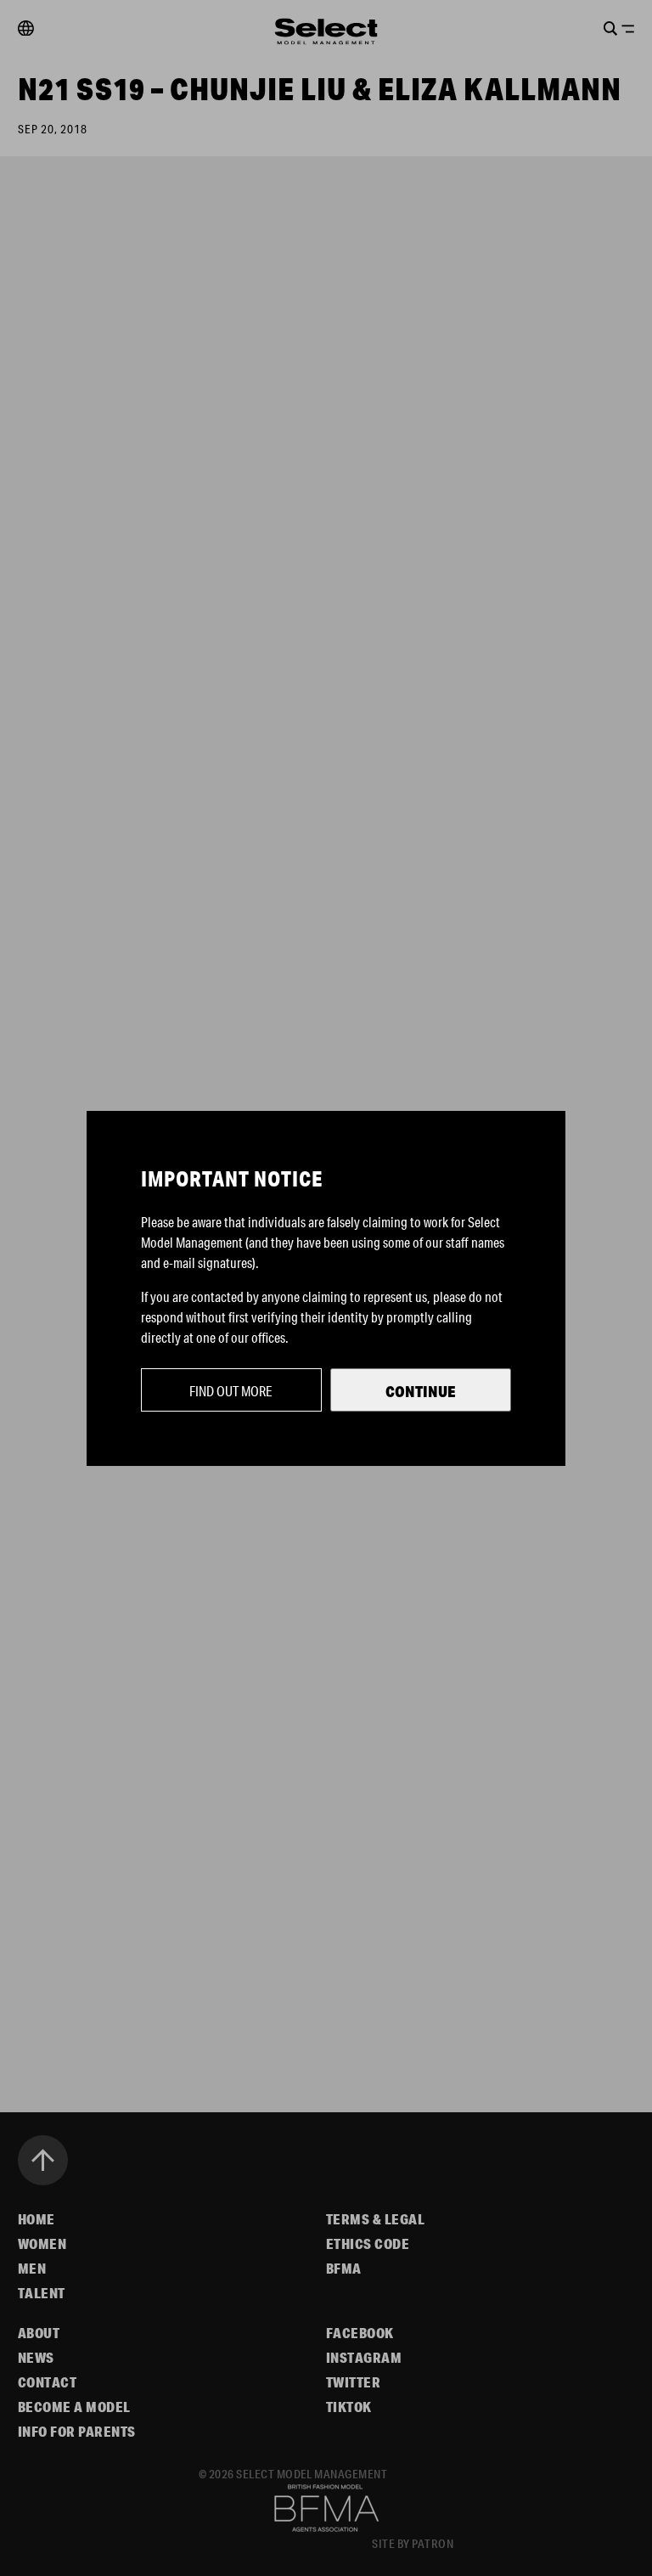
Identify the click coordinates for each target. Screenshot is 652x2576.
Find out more (231, 1391)
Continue (421, 1391)
